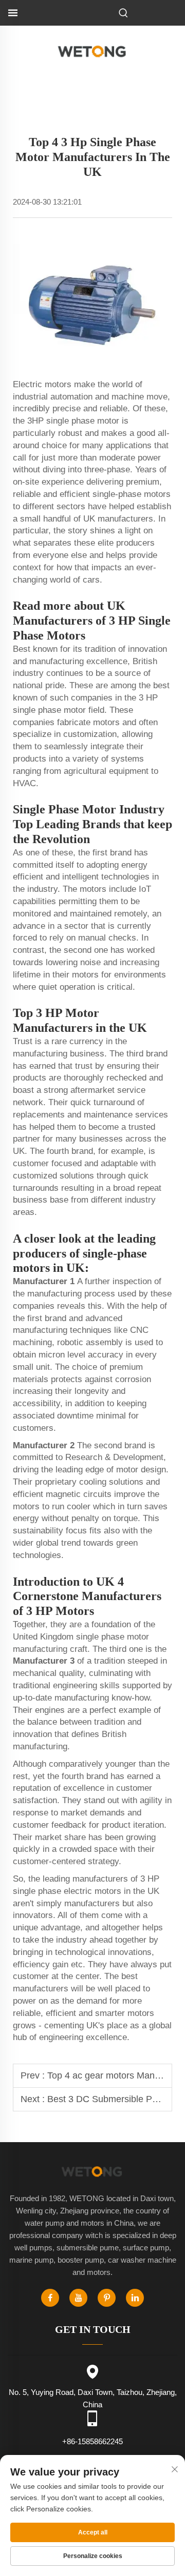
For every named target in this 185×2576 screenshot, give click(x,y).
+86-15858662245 (92, 2441)
